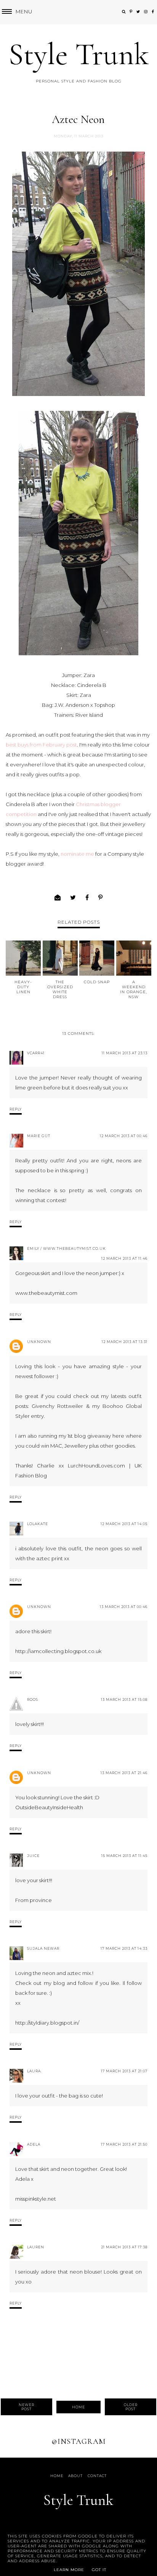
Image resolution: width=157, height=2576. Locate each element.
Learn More (69, 2570)
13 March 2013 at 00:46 (124, 1607)
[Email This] (58, 898)
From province (34, 1900)
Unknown (39, 1342)
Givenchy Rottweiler (57, 1406)
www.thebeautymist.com (46, 1293)
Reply (16, 1109)
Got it (99, 2570)
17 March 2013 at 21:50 (124, 2144)
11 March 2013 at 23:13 (125, 1053)
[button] (16, 12)
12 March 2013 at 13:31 (125, 1342)
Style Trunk (79, 54)
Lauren (36, 2247)
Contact (97, 2476)
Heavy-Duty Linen (23, 987)
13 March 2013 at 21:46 (124, 1773)
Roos (33, 1699)
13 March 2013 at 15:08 (124, 1699)
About (75, 2476)
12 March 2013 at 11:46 (124, 1258)
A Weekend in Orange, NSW (134, 989)
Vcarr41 (36, 1053)
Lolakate (38, 1524)
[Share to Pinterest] (101, 898)
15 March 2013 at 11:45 (124, 1856)
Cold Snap (97, 982)
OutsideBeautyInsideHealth (49, 1807)
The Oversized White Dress (60, 989)
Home (78, 2407)
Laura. (34, 2071)
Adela (34, 2144)
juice (33, 1856)
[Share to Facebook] (87, 898)
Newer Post (26, 2407)
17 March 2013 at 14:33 (124, 1948)
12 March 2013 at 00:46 (124, 1136)
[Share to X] (73, 898)
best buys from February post (41, 745)
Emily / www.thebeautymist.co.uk (66, 1248)
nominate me (77, 854)
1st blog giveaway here (96, 1436)
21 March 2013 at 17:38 (124, 2247)
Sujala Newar (43, 1948)
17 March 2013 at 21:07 (124, 2071)
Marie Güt (39, 1136)
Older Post (131, 2407)
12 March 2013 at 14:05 (124, 1524)
